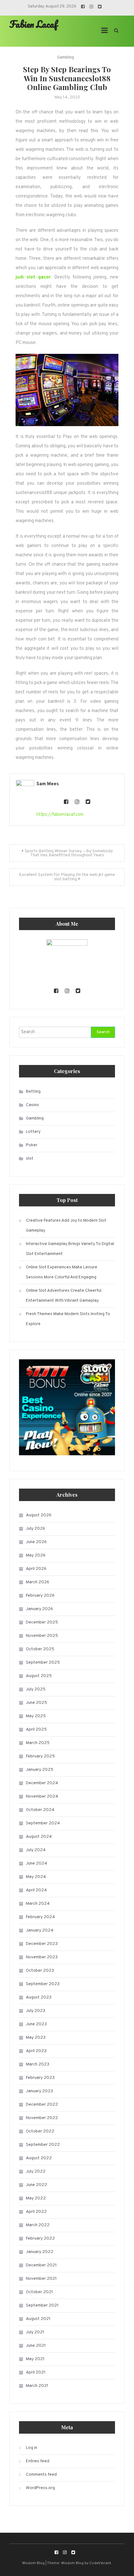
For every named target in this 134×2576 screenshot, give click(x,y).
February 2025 (40, 1756)
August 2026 (39, 1515)
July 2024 (36, 1850)
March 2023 (38, 2064)
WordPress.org (40, 2488)
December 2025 (42, 1622)
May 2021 (35, 2359)
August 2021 (38, 2319)
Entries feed (38, 2461)
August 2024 (39, 1837)
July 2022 (36, 2172)
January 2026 (39, 1609)
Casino (32, 1105)
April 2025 (36, 1730)
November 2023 (42, 1957)
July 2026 (36, 1529)
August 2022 (39, 2158)
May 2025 (36, 1716)
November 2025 (42, 1636)
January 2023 (39, 2091)
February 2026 (40, 1596)
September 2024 (43, 1823)
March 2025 (38, 1743)
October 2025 (40, 1649)
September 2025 (43, 1663)
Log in (31, 2448)
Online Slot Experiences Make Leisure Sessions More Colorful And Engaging (62, 1272)
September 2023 (43, 1984)
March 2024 (38, 1904)
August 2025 (39, 1676)
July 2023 (36, 2011)
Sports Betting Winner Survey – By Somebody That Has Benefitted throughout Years (69, 853)
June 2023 (36, 2024)
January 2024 (40, 1930)
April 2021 (36, 2372)
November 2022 (42, 2118)
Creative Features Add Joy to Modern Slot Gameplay (66, 1226)
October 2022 (40, 2131)
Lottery (33, 1132)
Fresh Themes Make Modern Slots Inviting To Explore (68, 1319)
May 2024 (36, 1877)
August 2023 (39, 1997)
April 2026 (36, 1569)
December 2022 (42, 2105)
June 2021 (36, 2346)
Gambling (65, 58)
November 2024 (42, 1797)
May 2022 (36, 2198)
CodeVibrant (100, 2563)
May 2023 (36, 2038)
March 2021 (37, 2386)
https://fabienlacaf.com (60, 815)
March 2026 (38, 1582)
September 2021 (42, 2305)
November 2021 (41, 2279)
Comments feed (41, 2475)
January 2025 (40, 1770)
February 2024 (40, 1917)
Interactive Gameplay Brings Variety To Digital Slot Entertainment (70, 1249)
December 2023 (42, 1944)
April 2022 (36, 2212)
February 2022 (40, 2239)
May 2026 (36, 1555)
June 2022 (36, 2185)
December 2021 (41, 2265)
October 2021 (39, 2292)
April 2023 (36, 2051)
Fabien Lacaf (33, 24)
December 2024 (42, 1783)
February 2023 (40, 2078)
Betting (33, 1092)
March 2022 (38, 2225)
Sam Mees (48, 784)
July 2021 (35, 2332)
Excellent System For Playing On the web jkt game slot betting (67, 877)
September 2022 (43, 2145)
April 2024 (36, 1890)
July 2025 (36, 1689)
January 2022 (40, 2252)
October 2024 (40, 1810)
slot (30, 1159)
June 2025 (36, 1703)
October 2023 (40, 1971)
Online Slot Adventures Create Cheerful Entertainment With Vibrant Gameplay (64, 1296)
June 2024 (36, 1863)
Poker (32, 1145)
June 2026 (36, 1542)
